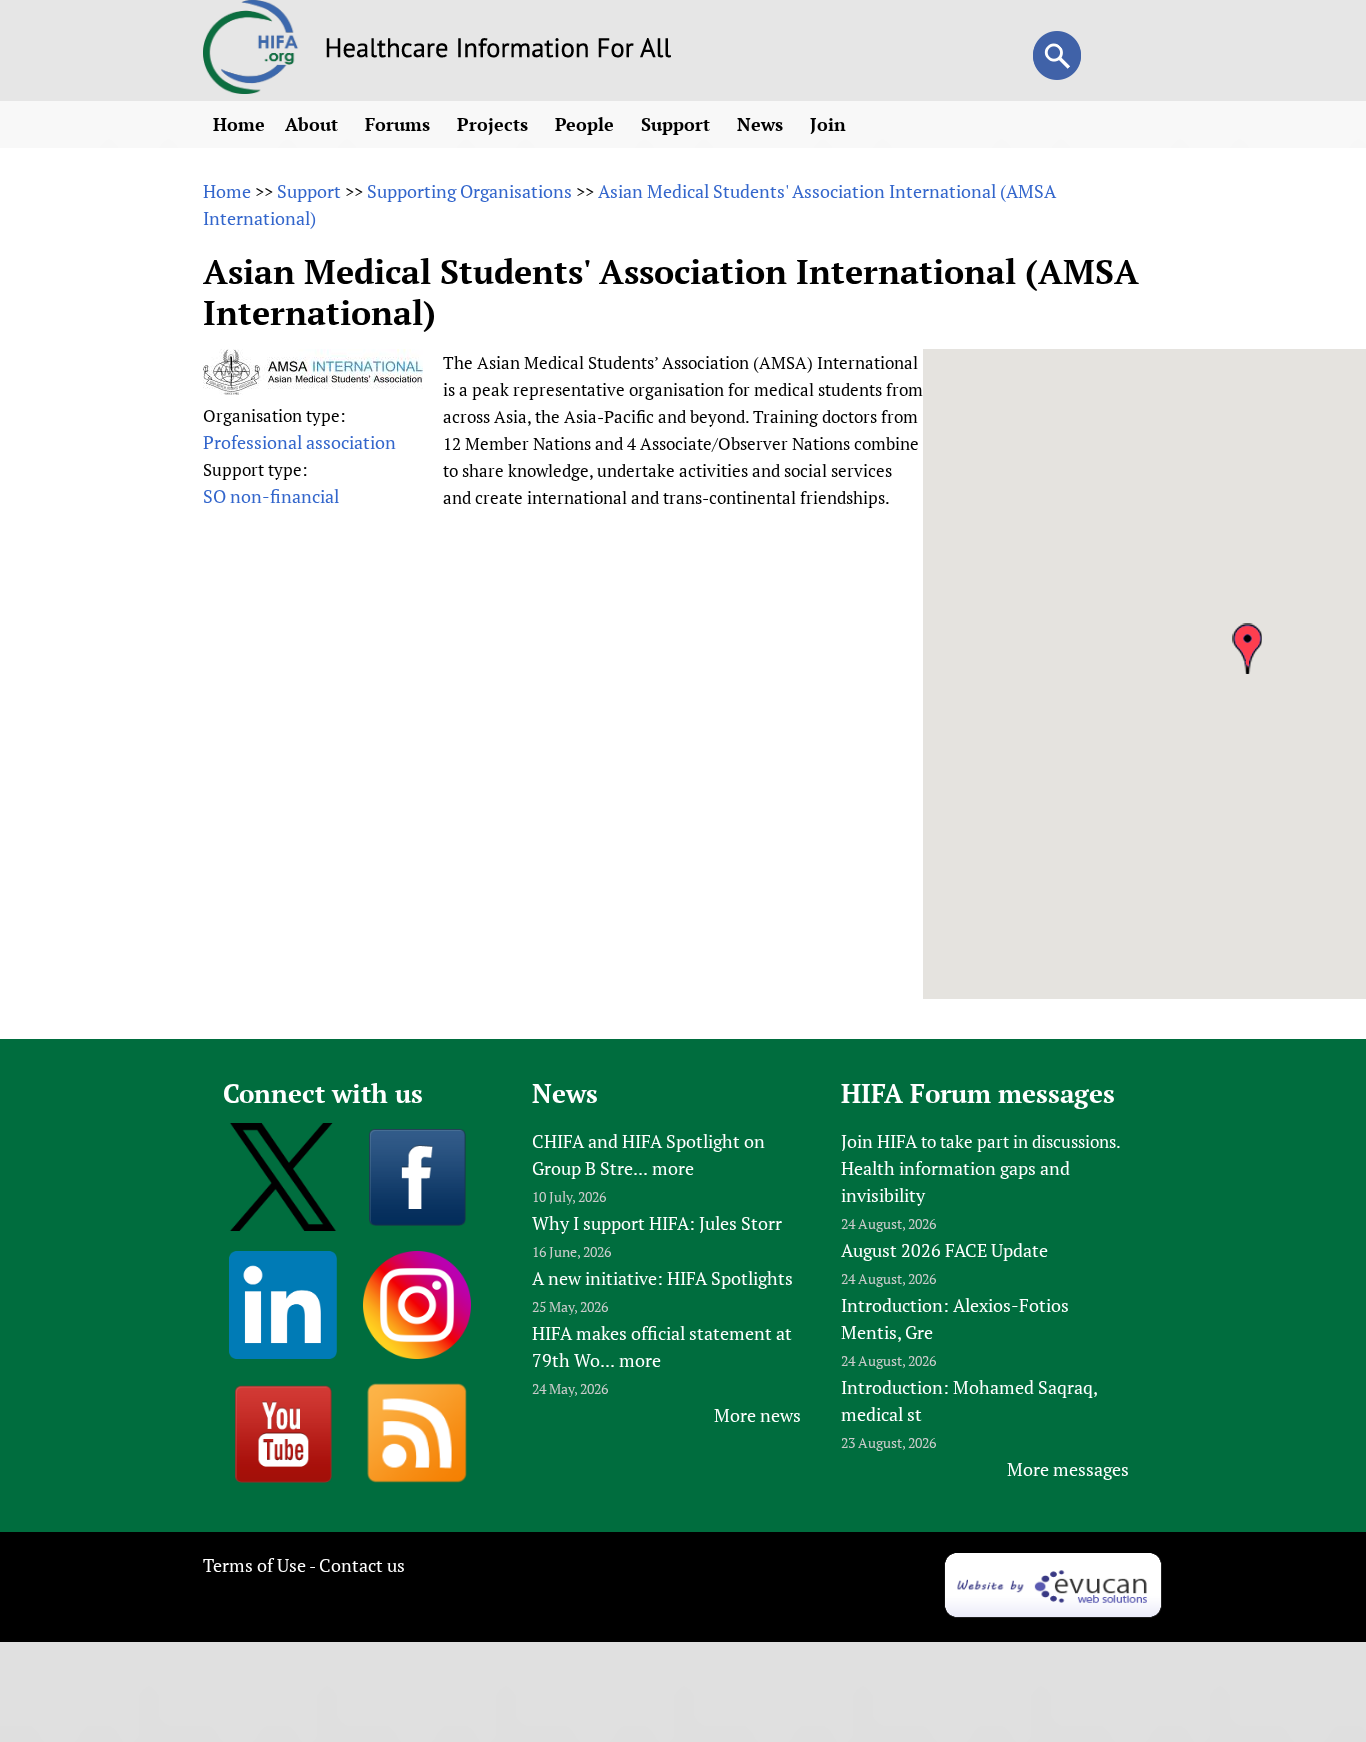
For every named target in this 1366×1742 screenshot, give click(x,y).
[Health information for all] (498, 51)
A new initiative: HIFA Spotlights (662, 1278)
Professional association (299, 442)
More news (757, 1415)
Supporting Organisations (469, 191)
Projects (495, 124)
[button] (1247, 648)
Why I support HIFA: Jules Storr (657, 1223)
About (314, 124)
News (762, 124)
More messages (1068, 1469)
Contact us (362, 1565)
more (673, 1168)
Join (830, 124)
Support (678, 124)
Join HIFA (879, 1141)
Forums (400, 124)
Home (239, 124)
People (587, 124)
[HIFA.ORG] (251, 87)
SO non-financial (271, 496)
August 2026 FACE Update (944, 1250)
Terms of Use (254, 1565)
